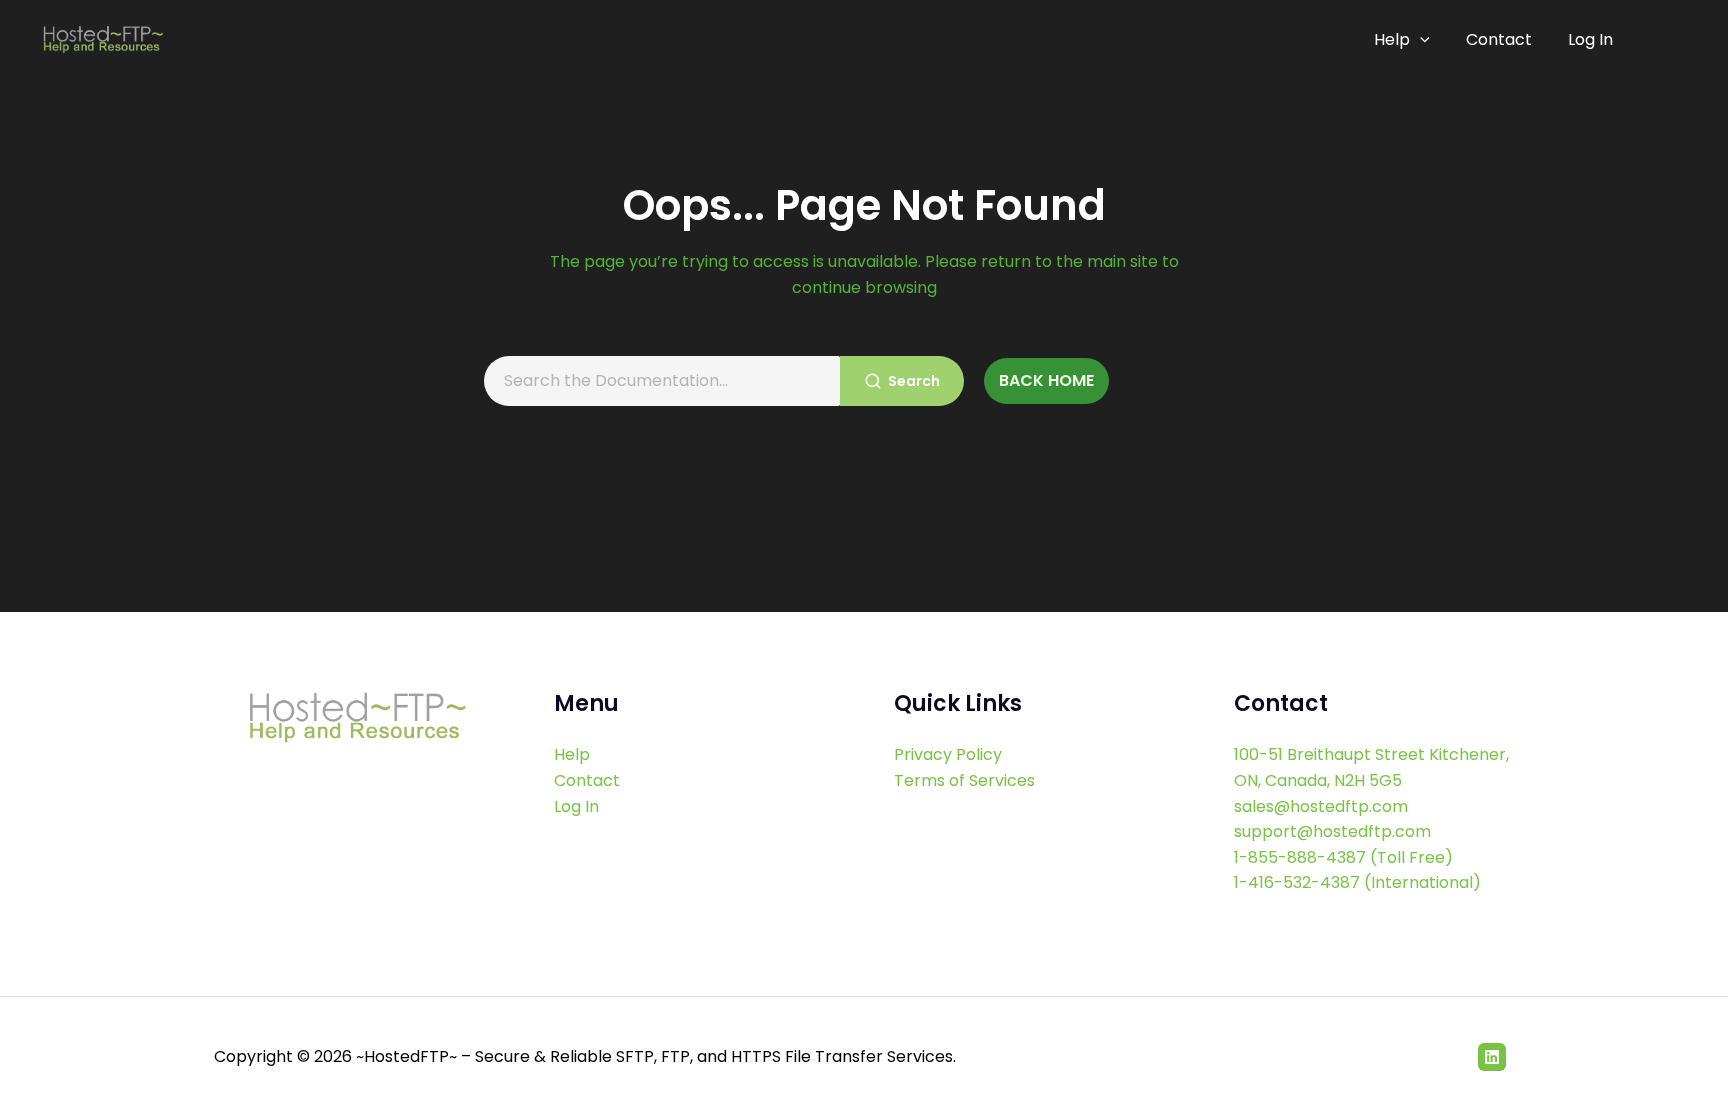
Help (1392, 39)
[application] (1420, 40)
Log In (1590, 39)
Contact (1499, 39)
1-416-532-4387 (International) (1357, 882)
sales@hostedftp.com (1321, 806)
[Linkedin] (1492, 1057)
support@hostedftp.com (1332, 831)
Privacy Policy (948, 754)
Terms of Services (964, 780)
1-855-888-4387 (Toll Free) (1343, 857)
